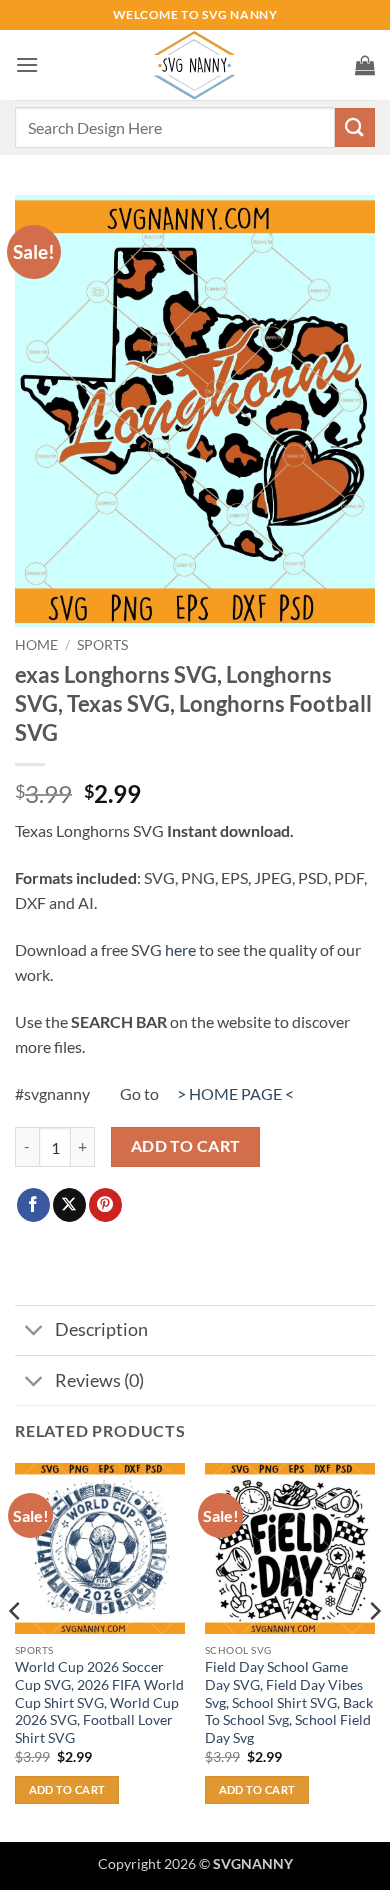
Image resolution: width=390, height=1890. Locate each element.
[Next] (374, 1650)
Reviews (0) (99, 1380)
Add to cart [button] (67, 1789)
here (180, 949)
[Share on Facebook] (33, 1205)
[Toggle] (34, 1332)
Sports (102, 645)
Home (36, 645)
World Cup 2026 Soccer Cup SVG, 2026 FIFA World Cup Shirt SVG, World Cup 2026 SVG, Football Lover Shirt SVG (99, 1702)
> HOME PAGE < (235, 1093)
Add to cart (186, 1146)
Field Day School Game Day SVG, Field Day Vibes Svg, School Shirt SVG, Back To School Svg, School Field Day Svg (289, 1702)
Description (101, 1329)
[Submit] (355, 127)
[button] (27, 64)
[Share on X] (69, 1205)
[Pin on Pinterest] (105, 1205)
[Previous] (16, 1650)
